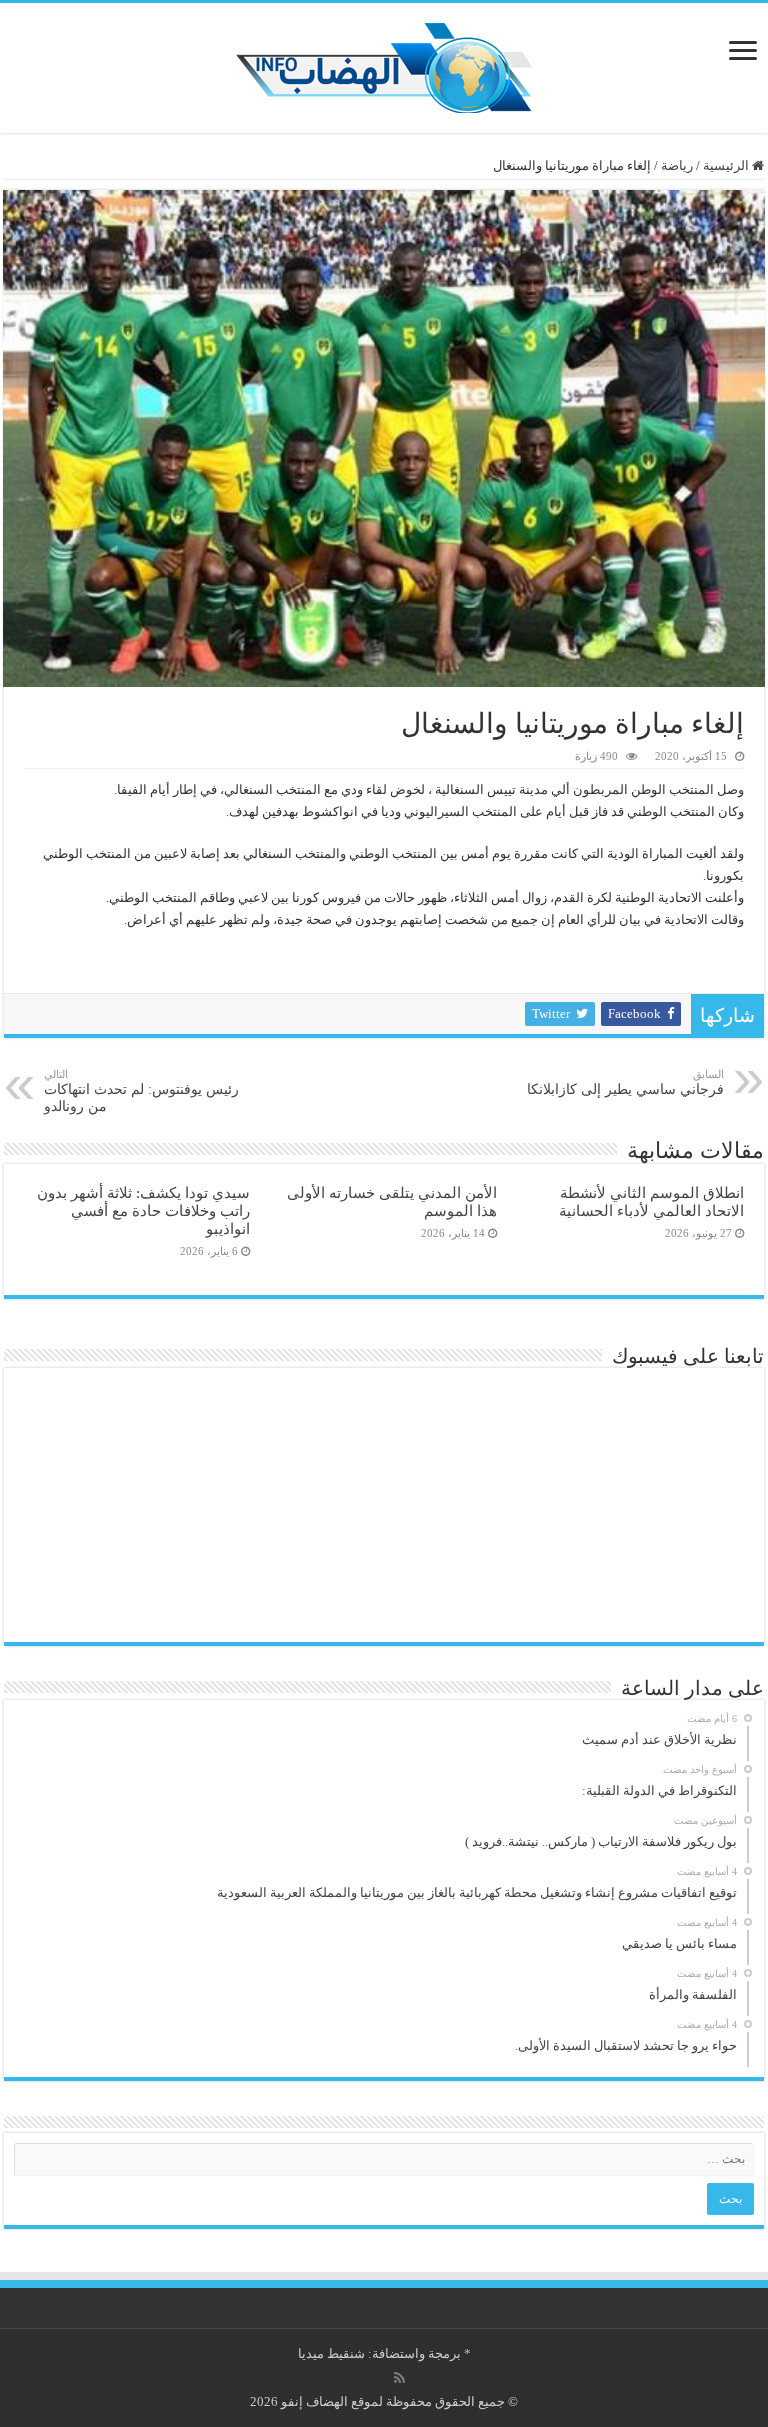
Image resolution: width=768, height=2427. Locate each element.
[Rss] (399, 2378)
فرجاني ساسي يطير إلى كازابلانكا (625, 1082)
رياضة (677, 165)
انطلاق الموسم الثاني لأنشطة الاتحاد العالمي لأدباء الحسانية (651, 1201)
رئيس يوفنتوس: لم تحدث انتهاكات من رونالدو (141, 1091)
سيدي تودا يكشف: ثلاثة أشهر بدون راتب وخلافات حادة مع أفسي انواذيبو (143, 1210)
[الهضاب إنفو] (384, 63)
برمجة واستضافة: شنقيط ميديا (379, 2353)
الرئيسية (727, 165)
